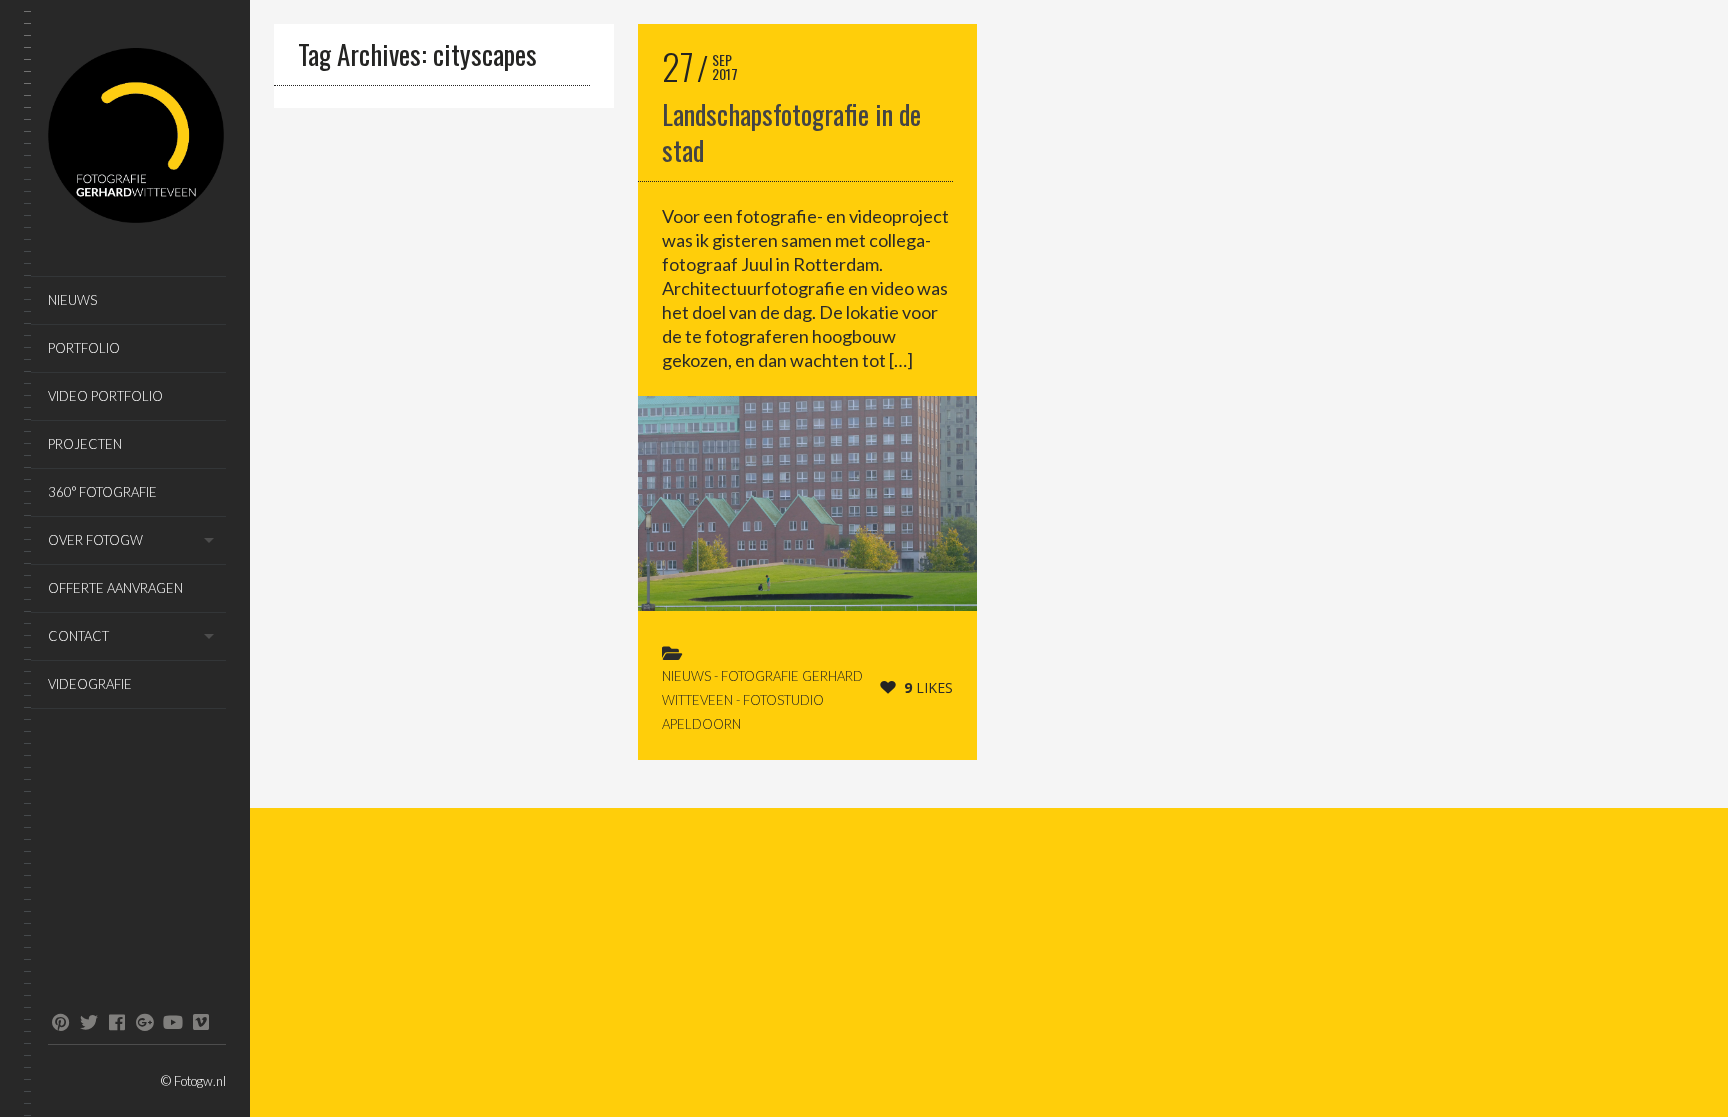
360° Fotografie (102, 492)
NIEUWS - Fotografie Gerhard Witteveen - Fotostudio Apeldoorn (762, 700)
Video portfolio (105, 396)
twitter (88, 1022)
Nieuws (72, 300)
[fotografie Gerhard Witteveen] (137, 138)
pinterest (60, 1022)
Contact (78, 636)
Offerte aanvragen (115, 588)
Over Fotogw (95, 540)
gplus (144, 1022)
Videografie (90, 684)
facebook (116, 1022)
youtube (172, 1022)
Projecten (85, 444)
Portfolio (84, 348)
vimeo (200, 1022)
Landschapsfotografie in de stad (791, 132)
